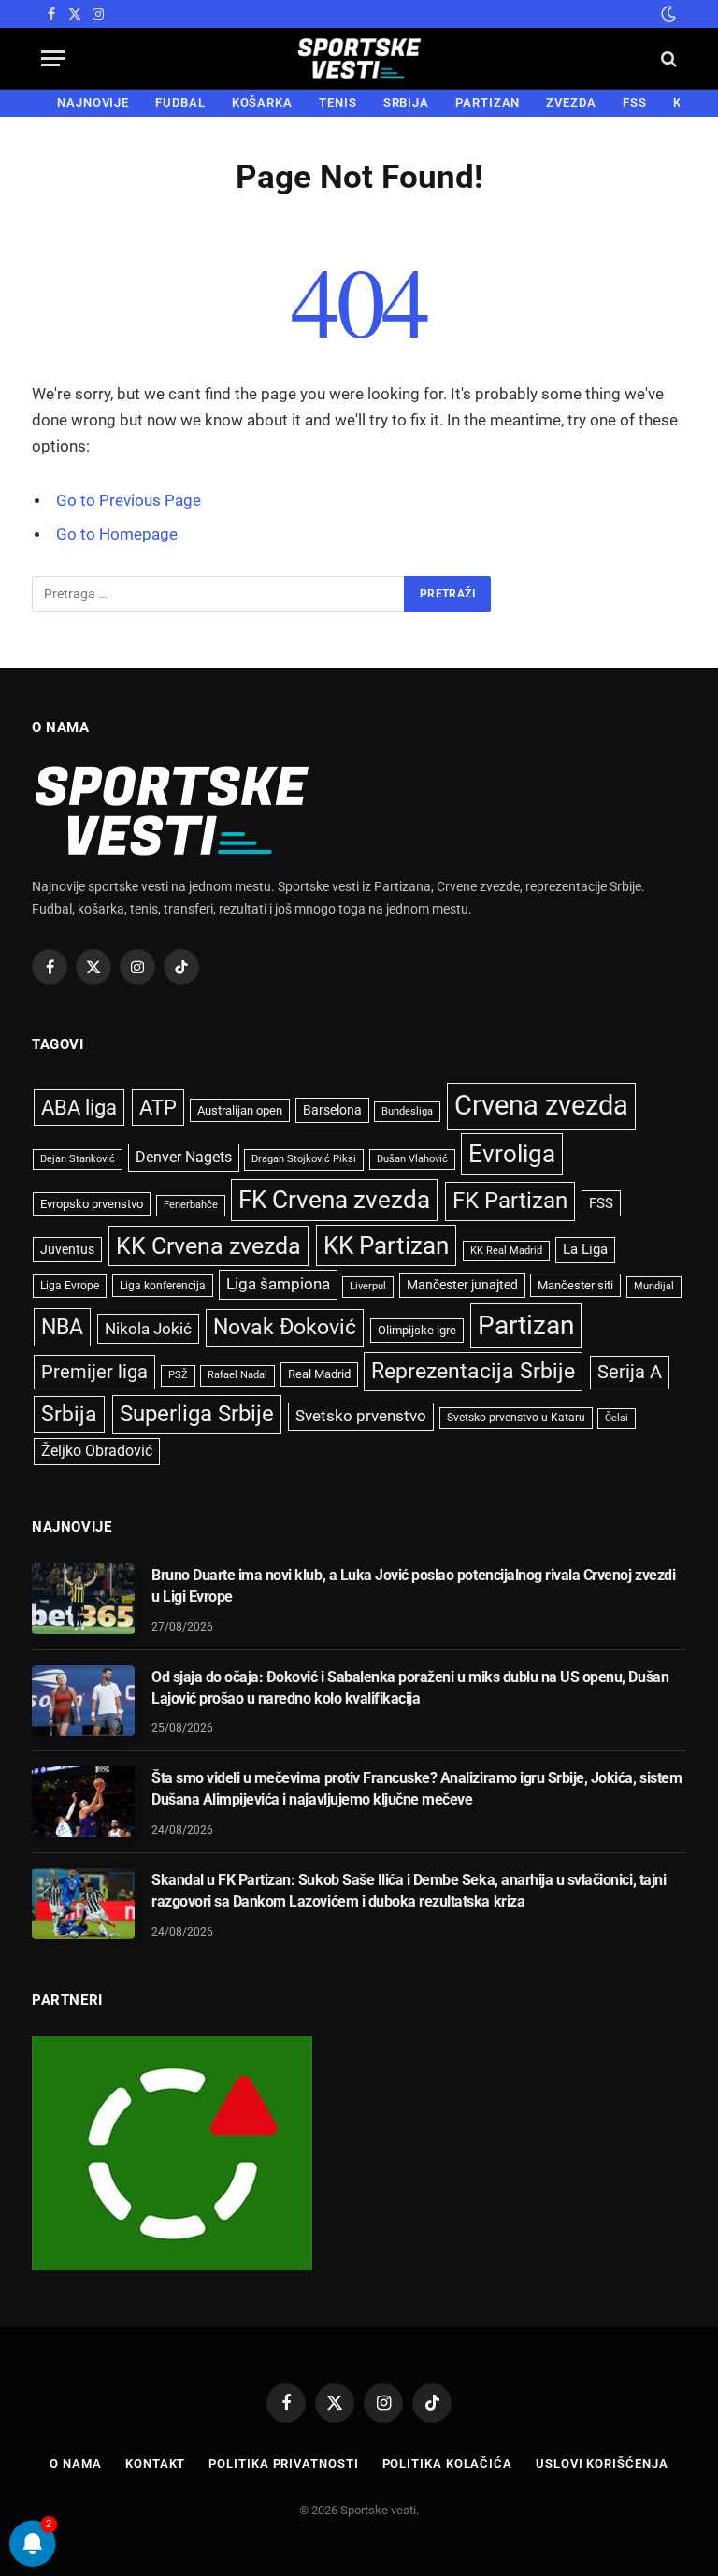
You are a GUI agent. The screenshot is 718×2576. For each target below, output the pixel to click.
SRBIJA (406, 102)
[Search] (667, 58)
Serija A (630, 1372)
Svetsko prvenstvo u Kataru (516, 1418)
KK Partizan (386, 1245)
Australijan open (240, 1110)
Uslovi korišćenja (602, 2463)
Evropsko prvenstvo (92, 1204)
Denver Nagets (184, 1157)
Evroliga (512, 1154)
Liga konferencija (163, 1286)
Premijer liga (94, 1372)
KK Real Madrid (506, 1251)
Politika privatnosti (283, 2463)
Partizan (526, 1325)
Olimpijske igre (417, 1330)
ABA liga (79, 1108)
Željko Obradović (97, 1451)
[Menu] (53, 58)
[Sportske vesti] (359, 58)
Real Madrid (319, 1374)
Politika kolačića (447, 2463)
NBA (62, 1327)
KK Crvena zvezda (208, 1246)
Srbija (69, 1414)
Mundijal (654, 1286)
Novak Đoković (285, 1327)
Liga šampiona (278, 1284)
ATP (158, 1108)
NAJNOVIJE (93, 102)
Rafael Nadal (237, 1375)
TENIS (338, 102)
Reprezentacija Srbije (473, 1371)
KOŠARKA (262, 102)
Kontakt (155, 2463)
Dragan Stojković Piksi (304, 1159)
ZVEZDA (571, 102)
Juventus (67, 1249)
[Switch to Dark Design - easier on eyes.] (667, 14)
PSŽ (178, 1375)
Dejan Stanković (78, 1159)
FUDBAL (180, 102)
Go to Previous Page (129, 501)
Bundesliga (407, 1111)
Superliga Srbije (197, 1414)
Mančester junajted (462, 1285)
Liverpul (368, 1286)
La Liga (585, 1249)
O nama (75, 2463)
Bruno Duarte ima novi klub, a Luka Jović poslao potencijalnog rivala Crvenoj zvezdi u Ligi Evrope (413, 1586)
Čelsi (617, 1418)
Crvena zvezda (541, 1105)
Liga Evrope (70, 1286)
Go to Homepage (117, 534)
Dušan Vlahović (412, 1159)
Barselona (332, 1110)
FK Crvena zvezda (334, 1200)
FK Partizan (510, 1201)
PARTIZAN (488, 102)
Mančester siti (575, 1285)
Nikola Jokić (148, 1329)
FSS (635, 102)
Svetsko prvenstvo (361, 1416)
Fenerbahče (191, 1205)
